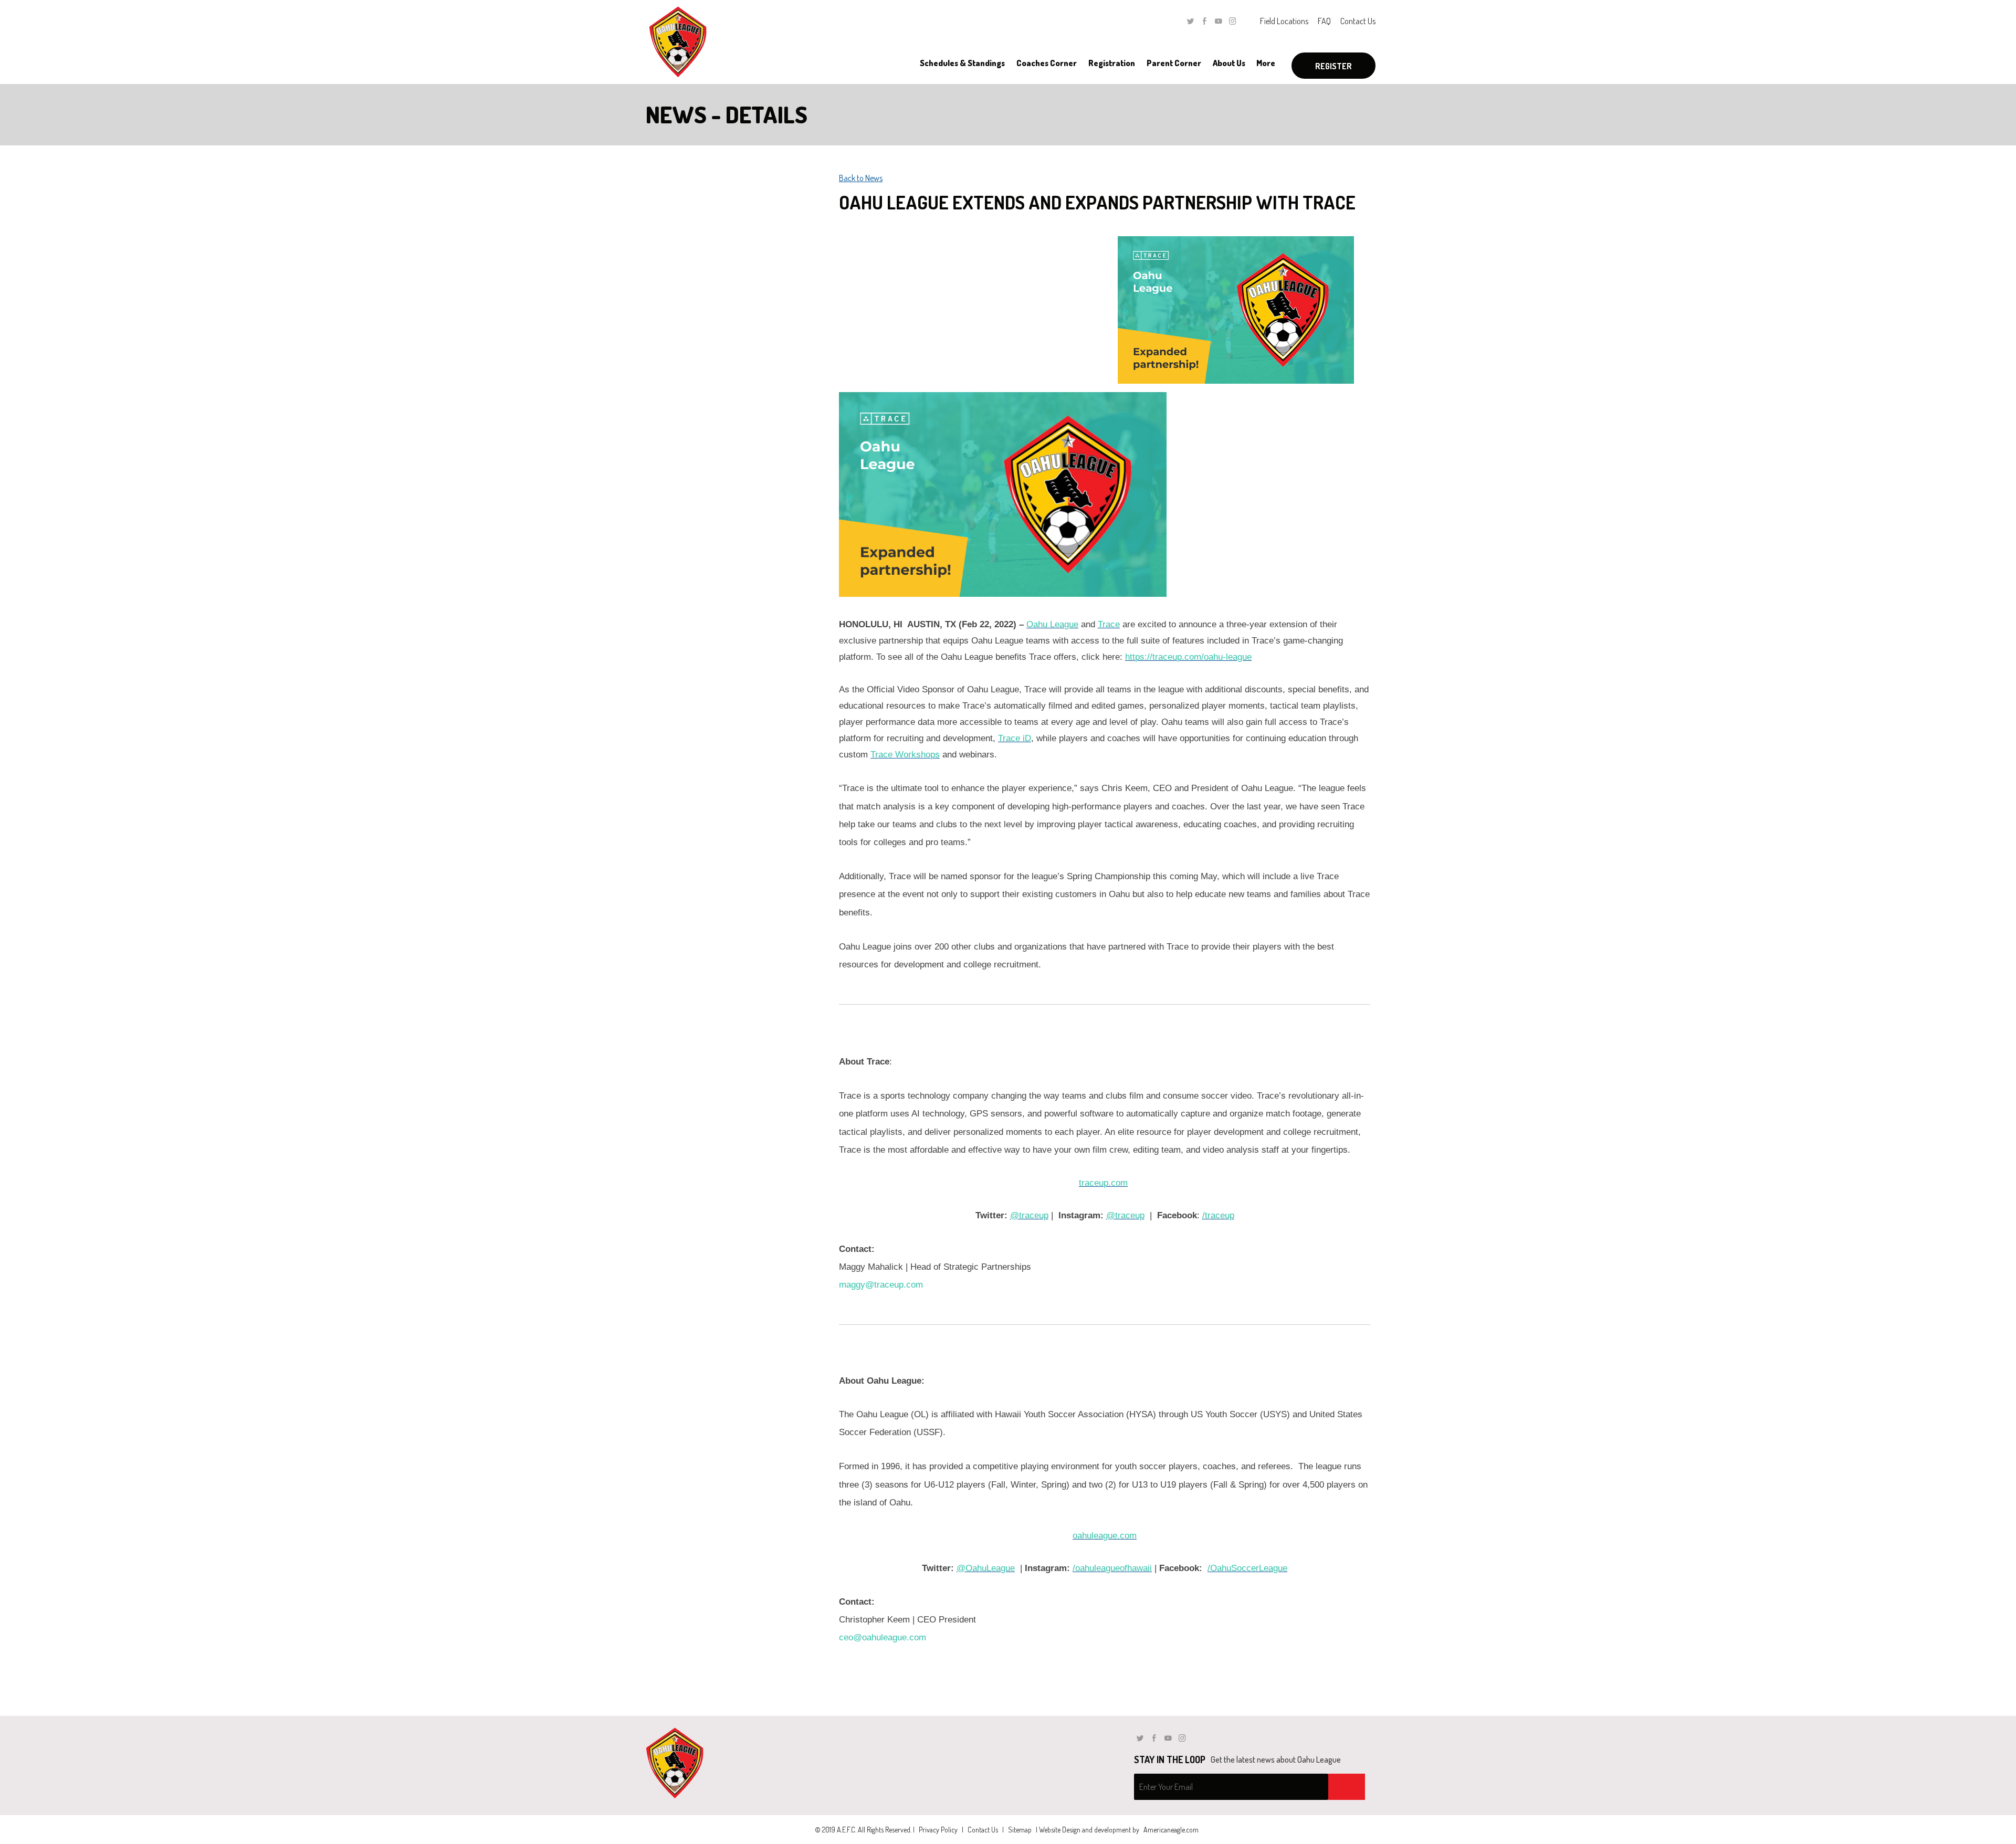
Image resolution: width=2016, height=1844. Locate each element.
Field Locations (1284, 21)
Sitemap (1020, 1830)
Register (1333, 66)
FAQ (1324, 21)
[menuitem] (962, 63)
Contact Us (1358, 21)
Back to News (861, 178)
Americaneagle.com (1171, 1830)
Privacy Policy (938, 1830)
